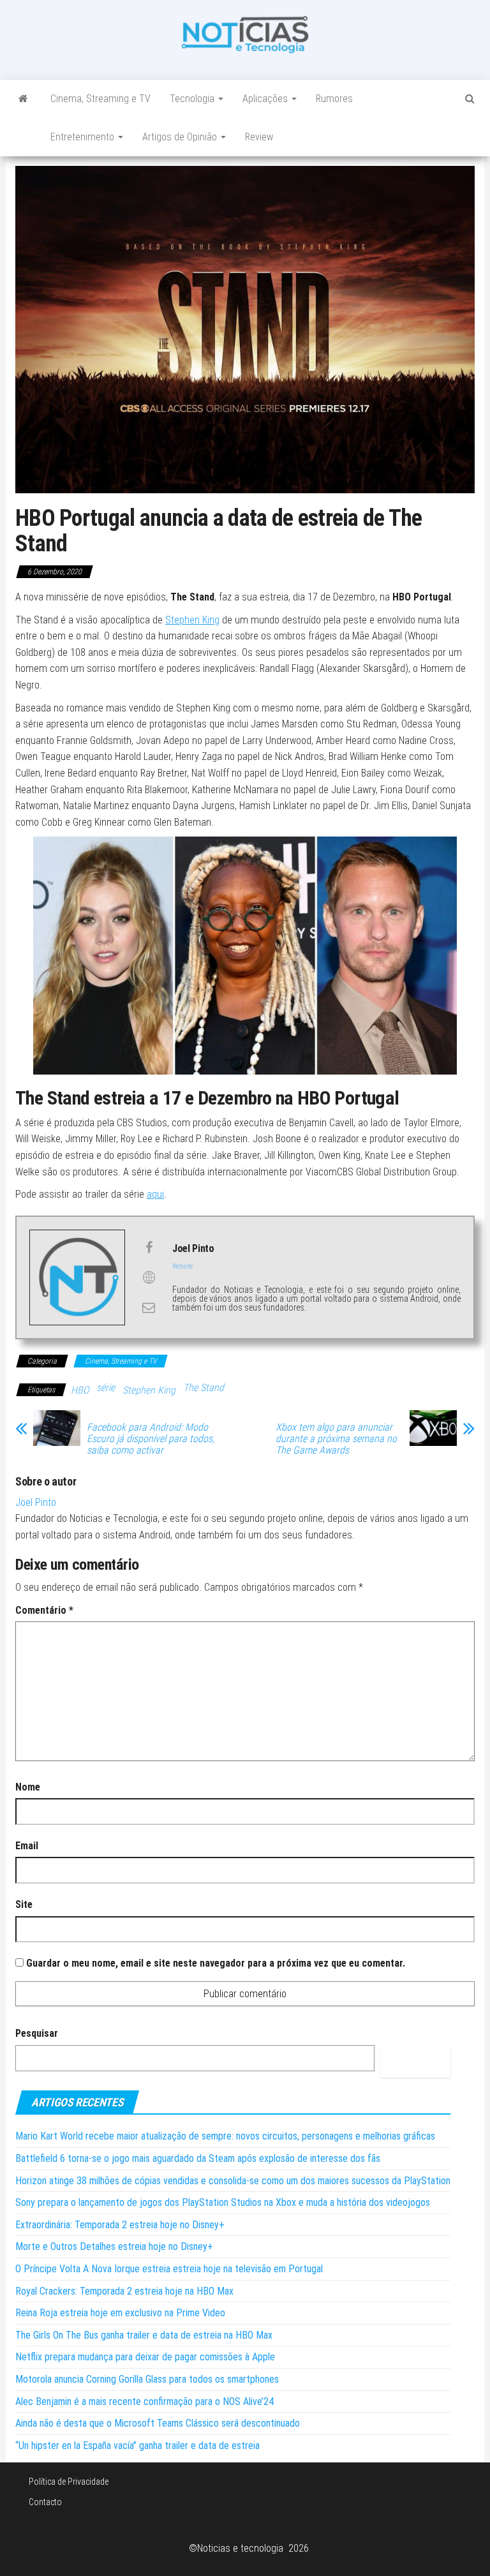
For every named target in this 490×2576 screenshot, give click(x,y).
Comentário (44, 1610)
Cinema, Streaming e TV (100, 99)
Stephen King (192, 620)
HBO (80, 1390)
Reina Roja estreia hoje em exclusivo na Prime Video (120, 2313)
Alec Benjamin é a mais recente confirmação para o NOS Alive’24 (145, 2401)
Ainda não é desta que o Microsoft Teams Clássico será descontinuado (158, 2423)
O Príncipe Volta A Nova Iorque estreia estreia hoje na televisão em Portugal (169, 2269)
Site (24, 1904)
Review (259, 137)
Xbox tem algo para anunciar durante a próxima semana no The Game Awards (336, 1439)
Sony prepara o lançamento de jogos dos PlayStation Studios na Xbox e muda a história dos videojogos (223, 2202)
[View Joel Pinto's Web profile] (149, 1277)
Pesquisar (37, 2033)
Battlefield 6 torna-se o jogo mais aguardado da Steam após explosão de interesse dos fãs (198, 2158)
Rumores (334, 99)
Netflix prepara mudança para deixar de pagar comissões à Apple (145, 2357)
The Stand (204, 1388)
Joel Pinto (36, 1502)
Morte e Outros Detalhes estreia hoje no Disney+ (114, 2246)
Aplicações (266, 99)
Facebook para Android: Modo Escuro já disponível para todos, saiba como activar (151, 1439)
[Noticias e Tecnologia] (23, 99)
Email (27, 1846)
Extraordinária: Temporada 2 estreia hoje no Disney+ (120, 2225)
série (106, 1388)
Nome (28, 1787)
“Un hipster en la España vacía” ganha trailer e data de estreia (137, 2446)
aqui (155, 1194)
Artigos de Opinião (181, 137)
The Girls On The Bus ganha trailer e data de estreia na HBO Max (144, 2335)
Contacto (45, 2502)
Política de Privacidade (69, 2482)
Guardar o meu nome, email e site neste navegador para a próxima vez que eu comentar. (216, 1963)
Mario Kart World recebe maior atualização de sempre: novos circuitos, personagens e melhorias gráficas (225, 2136)
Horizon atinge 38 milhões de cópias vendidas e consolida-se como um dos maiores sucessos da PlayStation (233, 2181)
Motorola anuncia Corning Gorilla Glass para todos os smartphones (147, 2379)
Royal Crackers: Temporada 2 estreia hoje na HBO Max (124, 2291)
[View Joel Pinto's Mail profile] (149, 1307)
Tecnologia (193, 99)
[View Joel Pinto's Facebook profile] (149, 1247)
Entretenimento (84, 137)
